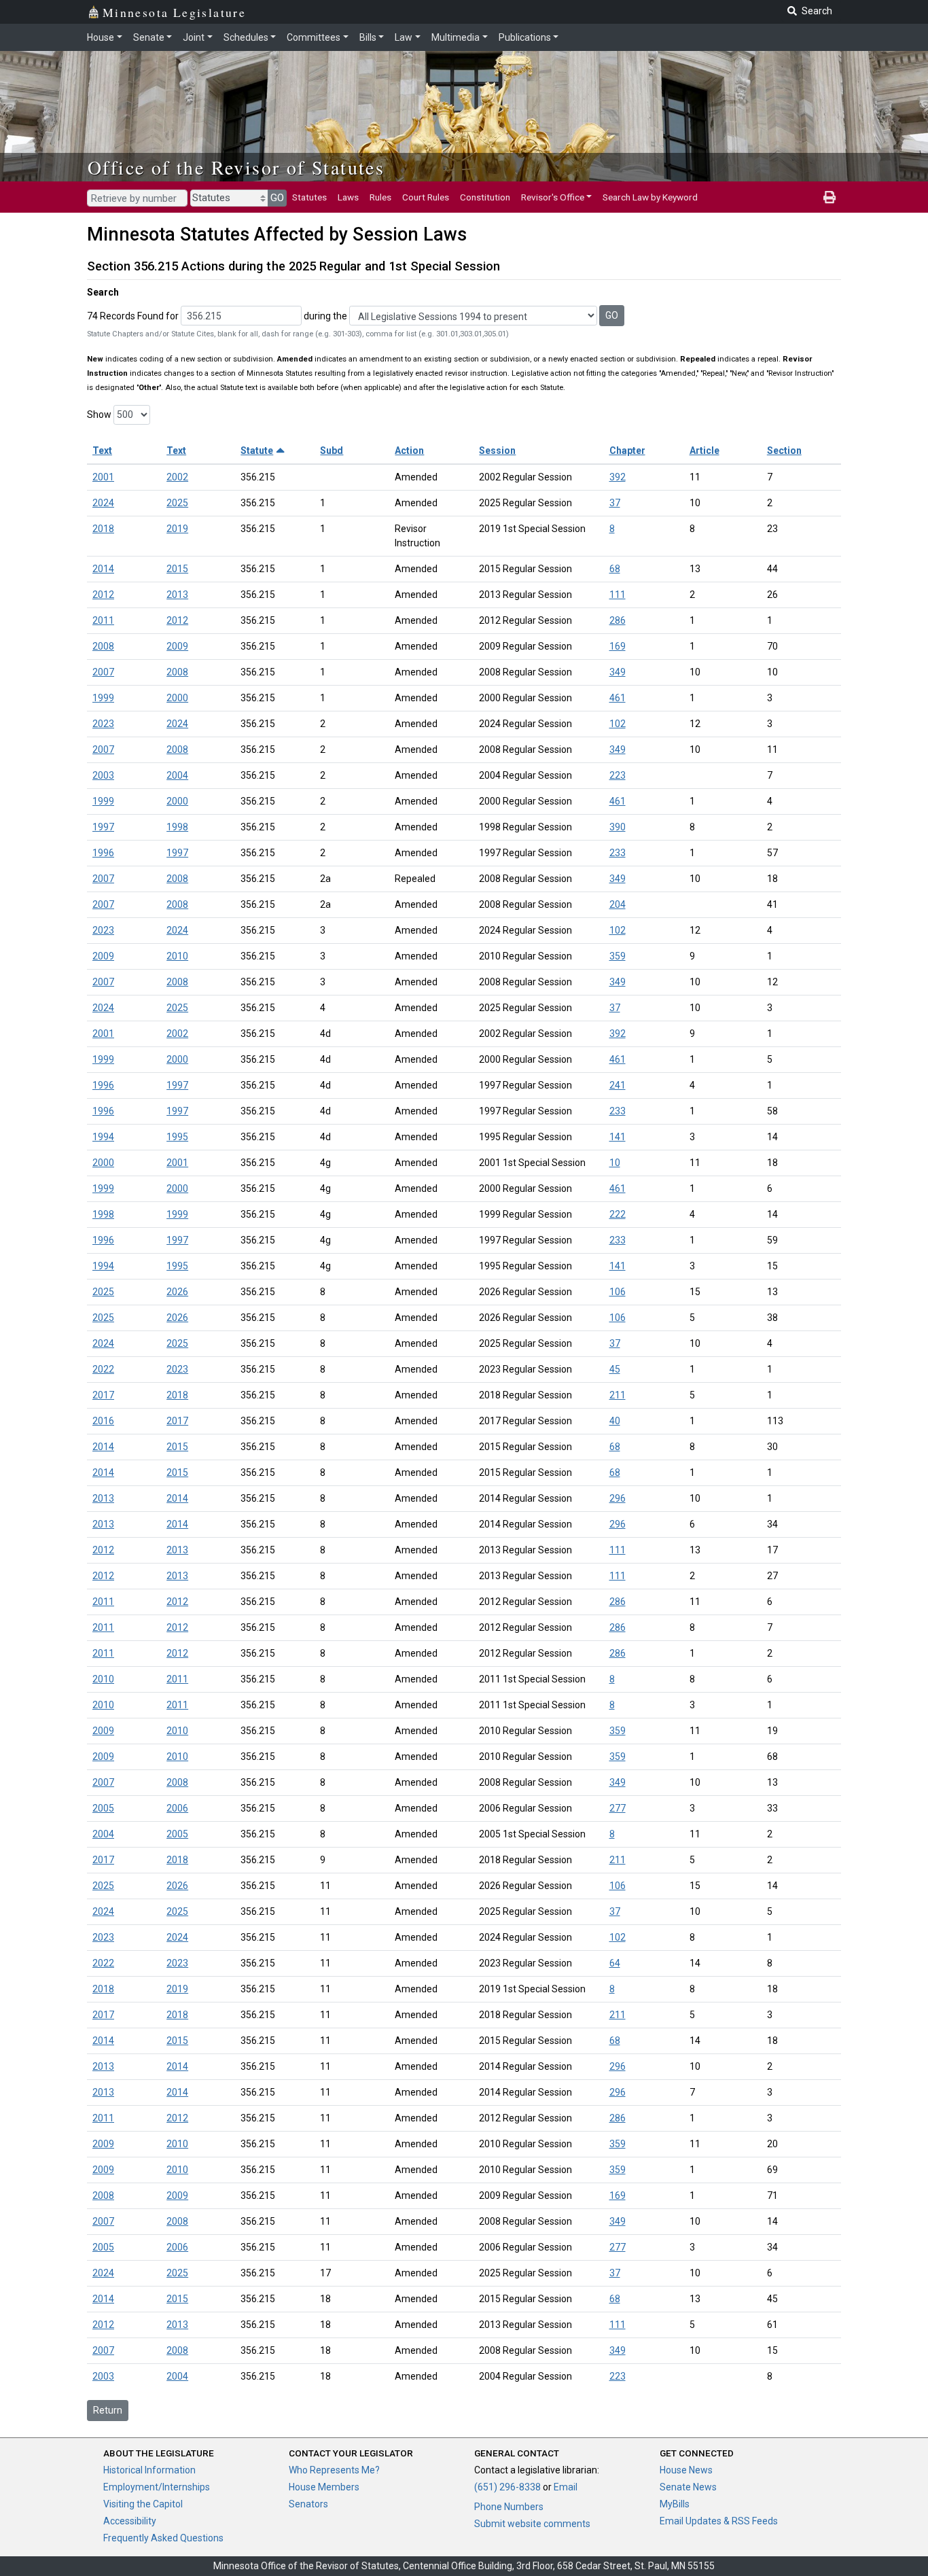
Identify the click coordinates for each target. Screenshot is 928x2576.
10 (615, 1163)
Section (784, 451)
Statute (257, 451)
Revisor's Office (553, 197)
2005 (103, 1808)
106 (618, 1292)
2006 (177, 1808)
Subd (332, 451)
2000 (177, 698)
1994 (103, 1137)
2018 (103, 529)
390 (618, 827)
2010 (177, 956)
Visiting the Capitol (143, 2504)
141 (618, 1137)
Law (404, 37)
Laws (348, 197)
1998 (177, 827)
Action (409, 451)
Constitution (485, 197)
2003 (103, 775)
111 (618, 595)
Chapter (627, 451)
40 (615, 1421)
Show (99, 414)
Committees (314, 37)
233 (618, 853)
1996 (103, 853)
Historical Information (149, 2470)
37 (615, 503)
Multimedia (456, 37)
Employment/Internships (157, 2487)
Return (108, 2410)
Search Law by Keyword (650, 197)
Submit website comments (532, 2524)
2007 (103, 672)
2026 (177, 1292)
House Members (324, 2487)
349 (618, 672)
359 (618, 956)
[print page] (829, 197)
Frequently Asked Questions (163, 2538)
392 (618, 477)
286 (618, 620)
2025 (177, 503)
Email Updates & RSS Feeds (719, 2521)
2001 (103, 477)
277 (618, 1808)
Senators (308, 2504)
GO (277, 198)
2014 (103, 569)
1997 (103, 827)
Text (102, 451)
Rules (380, 197)
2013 (177, 595)
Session (497, 451)
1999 (103, 698)
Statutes (309, 197)
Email (566, 2487)
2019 (177, 529)
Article (704, 451)
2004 (177, 775)
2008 (103, 646)
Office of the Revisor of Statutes (236, 167)
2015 (177, 569)
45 (615, 1369)
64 (615, 1963)
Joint (194, 37)
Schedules (246, 37)
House (101, 37)
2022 (103, 1369)
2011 (103, 620)
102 (618, 724)
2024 (103, 503)
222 (618, 1214)
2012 (103, 595)
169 (618, 646)
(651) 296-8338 (507, 2487)
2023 (103, 724)
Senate (149, 37)
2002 (177, 477)
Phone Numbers (509, 2507)
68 (615, 569)
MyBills (675, 2504)
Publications (525, 37)
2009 (177, 646)
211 (618, 1395)
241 (618, 1085)
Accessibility (130, 2521)
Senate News (688, 2487)
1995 (177, 1137)
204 (618, 904)
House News (686, 2470)
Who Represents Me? (334, 2470)
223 (618, 775)
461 (618, 698)
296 (618, 1498)
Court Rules (426, 197)
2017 (103, 1395)
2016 (103, 1421)
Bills (368, 37)
